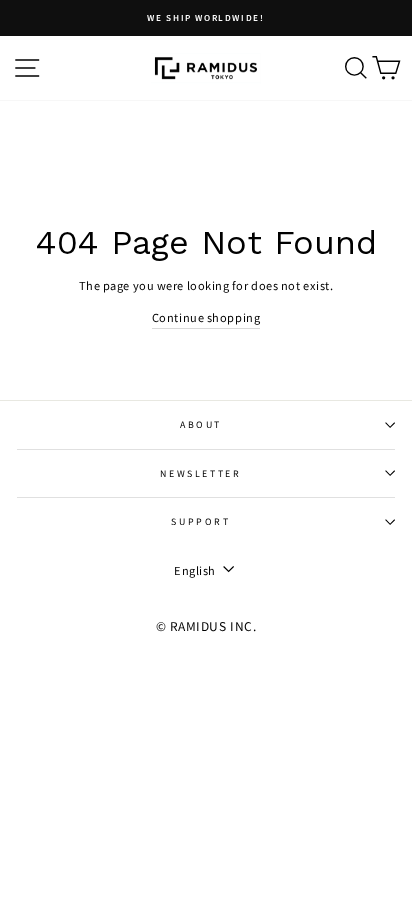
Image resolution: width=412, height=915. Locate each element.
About (201, 424)
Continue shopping (206, 317)
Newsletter (201, 473)
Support (201, 521)
